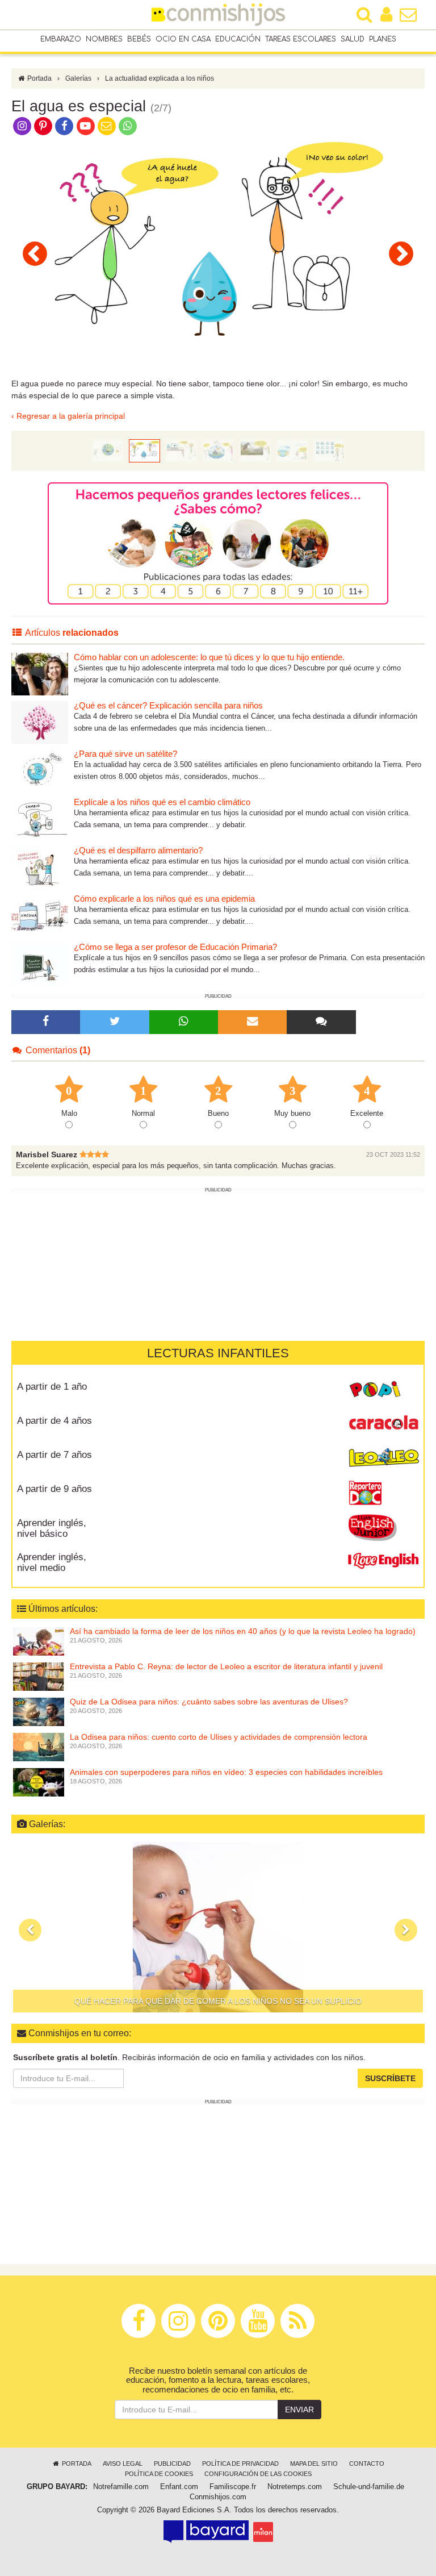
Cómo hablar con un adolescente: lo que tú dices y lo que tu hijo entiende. (209, 657)
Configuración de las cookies (258, 2474)
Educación (238, 39)
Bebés (139, 39)
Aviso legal (123, 2464)
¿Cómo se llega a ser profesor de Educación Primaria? (175, 947)
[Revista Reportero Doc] (383, 1493)
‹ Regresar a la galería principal (68, 416)
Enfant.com (179, 2487)
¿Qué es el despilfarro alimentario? (138, 850)
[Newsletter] (253, 1022)
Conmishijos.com (218, 2497)
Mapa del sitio (314, 2464)
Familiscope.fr (233, 2487)
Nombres (104, 39)
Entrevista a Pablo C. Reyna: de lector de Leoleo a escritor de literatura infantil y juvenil (226, 1666)
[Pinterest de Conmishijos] (43, 126)
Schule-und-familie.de (369, 2487)
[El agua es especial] (144, 450)
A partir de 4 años (54, 1421)
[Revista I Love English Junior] (383, 1527)
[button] (30, 1930)
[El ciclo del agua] (218, 450)
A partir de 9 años (54, 1489)
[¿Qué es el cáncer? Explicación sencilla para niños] (40, 722)
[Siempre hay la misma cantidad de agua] (255, 450)
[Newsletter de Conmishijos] (106, 126)
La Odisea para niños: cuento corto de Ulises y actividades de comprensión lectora (219, 1737)
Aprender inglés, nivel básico (52, 1528)
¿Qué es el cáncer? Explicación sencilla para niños (168, 705)
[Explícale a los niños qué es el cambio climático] (40, 818)
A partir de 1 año (52, 1387)
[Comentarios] (321, 1022)
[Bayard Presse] (206, 2532)
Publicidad (172, 2464)
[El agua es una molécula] (401, 253)
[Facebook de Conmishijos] (64, 126)
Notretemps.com (295, 2487)
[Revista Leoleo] (383, 1459)
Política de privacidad (240, 2464)
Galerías (78, 78)
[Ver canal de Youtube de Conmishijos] (85, 126)
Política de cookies (159, 2474)
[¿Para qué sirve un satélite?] (40, 770)
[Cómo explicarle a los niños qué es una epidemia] (40, 915)
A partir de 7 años (54, 1455)
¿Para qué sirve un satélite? (125, 754)
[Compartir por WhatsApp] (128, 126)
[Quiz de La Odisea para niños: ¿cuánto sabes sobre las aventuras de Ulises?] (39, 1711)
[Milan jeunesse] (263, 2532)
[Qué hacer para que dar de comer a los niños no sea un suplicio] (218, 1927)
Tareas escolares (301, 39)
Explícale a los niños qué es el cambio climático (162, 802)
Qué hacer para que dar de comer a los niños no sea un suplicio (218, 2001)
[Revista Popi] (383, 1391)
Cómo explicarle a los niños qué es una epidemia (164, 899)
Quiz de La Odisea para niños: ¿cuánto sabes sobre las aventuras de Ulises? (209, 1702)
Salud (353, 39)
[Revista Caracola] (383, 1425)
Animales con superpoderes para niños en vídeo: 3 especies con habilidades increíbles (226, 1772)
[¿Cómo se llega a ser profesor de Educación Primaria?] (40, 963)
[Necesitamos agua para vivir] (35, 253)
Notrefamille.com (121, 2487)
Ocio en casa (183, 39)
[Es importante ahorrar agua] (329, 450)
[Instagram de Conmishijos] (22, 126)
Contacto (367, 2464)
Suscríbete (390, 2078)
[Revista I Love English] (383, 1561)
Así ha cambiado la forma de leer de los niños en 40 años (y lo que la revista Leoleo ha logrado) (243, 1631)
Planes (383, 39)
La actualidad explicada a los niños (160, 78)
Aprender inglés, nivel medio (52, 1562)
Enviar (299, 2410)
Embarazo (61, 39)
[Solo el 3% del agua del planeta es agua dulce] (292, 450)
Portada (39, 78)
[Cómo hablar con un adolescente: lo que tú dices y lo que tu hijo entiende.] (40, 674)
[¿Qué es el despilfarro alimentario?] (40, 867)
